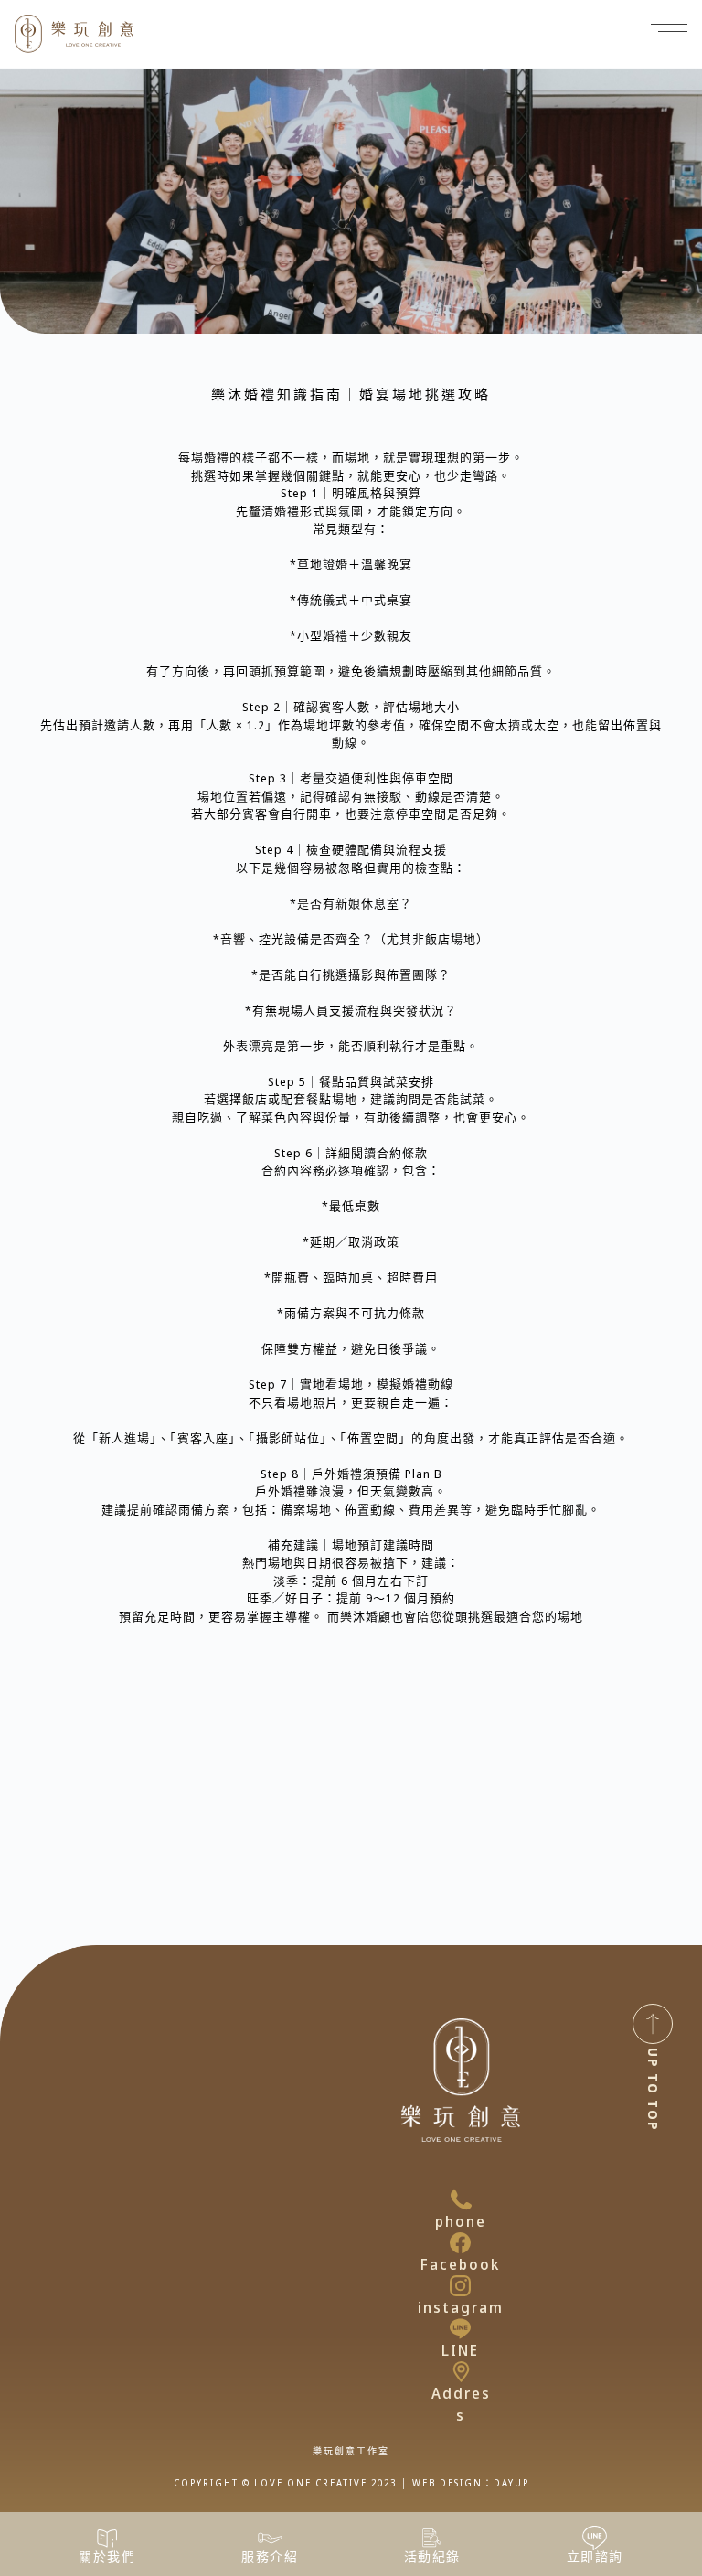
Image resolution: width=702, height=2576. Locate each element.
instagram (461, 2307)
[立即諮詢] (595, 2538)
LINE (460, 2350)
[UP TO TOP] (653, 2024)
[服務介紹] (270, 2538)
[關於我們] (107, 2538)
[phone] (461, 2200)
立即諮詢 (595, 2556)
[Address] (461, 2372)
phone (461, 2221)
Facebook (460, 2264)
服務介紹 (270, 2556)
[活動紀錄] (432, 2538)
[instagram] (460, 2286)
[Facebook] (460, 2243)
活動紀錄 (432, 2556)
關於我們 (107, 2556)
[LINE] (460, 2329)
